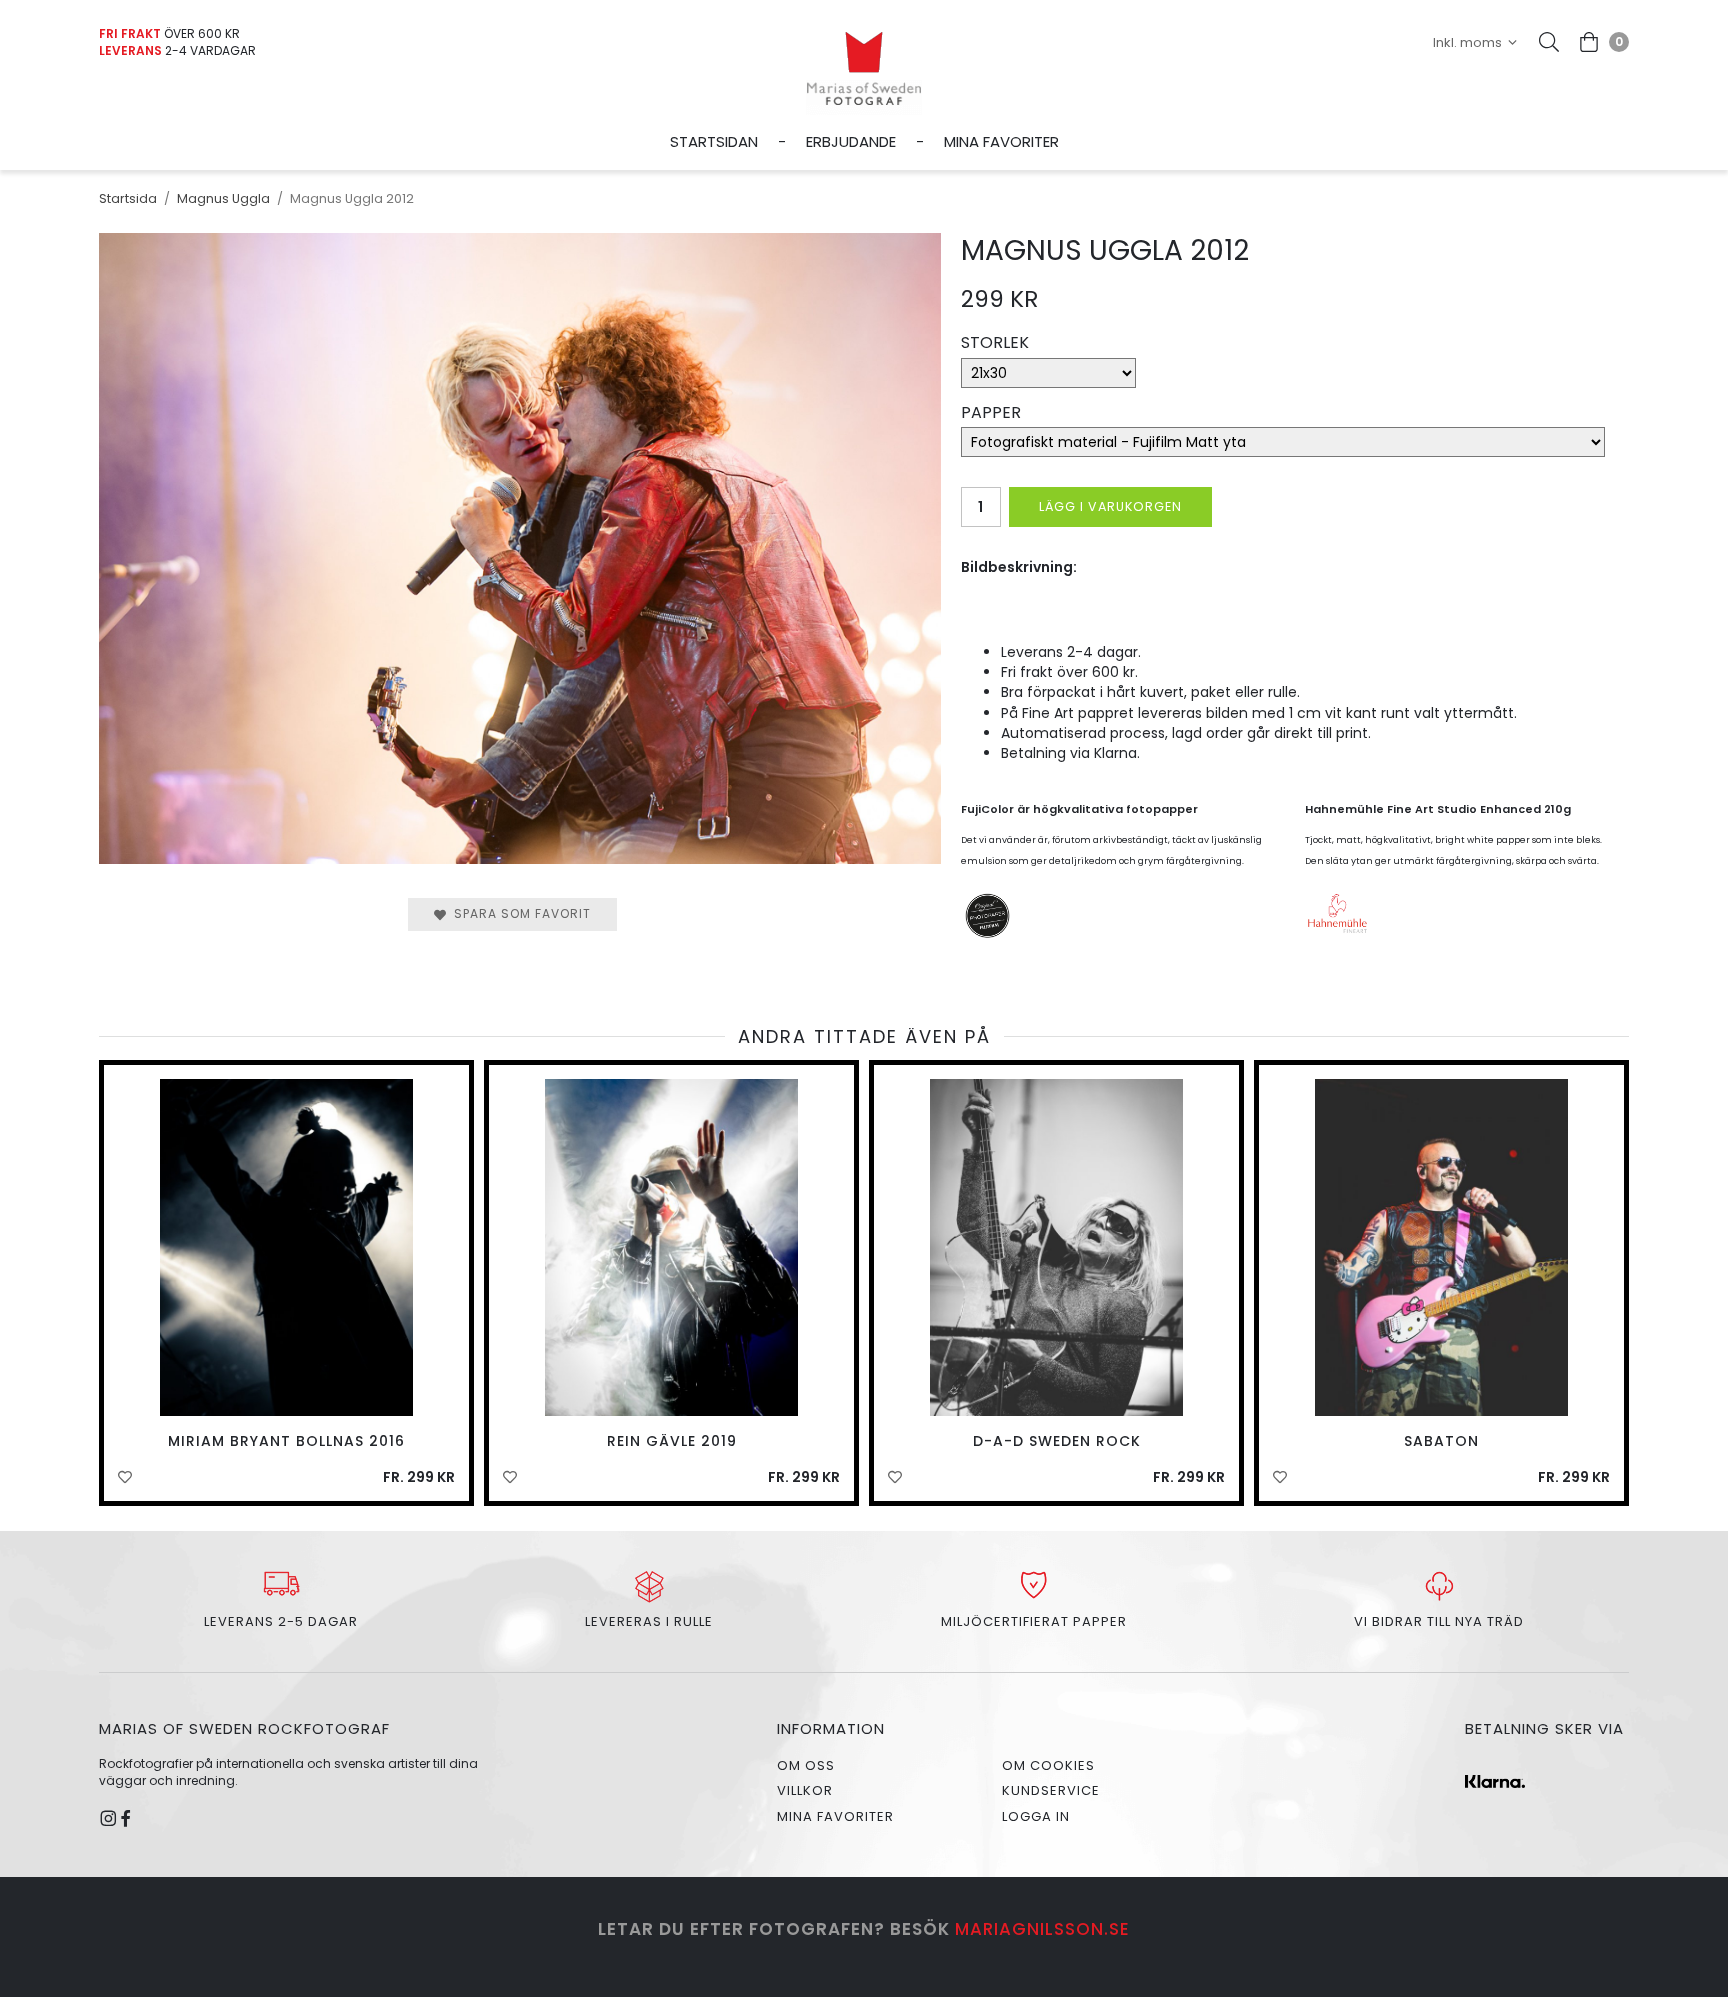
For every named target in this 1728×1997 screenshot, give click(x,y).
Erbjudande (851, 141)
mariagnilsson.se (1042, 1929)
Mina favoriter (1001, 141)
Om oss (806, 1765)
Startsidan (714, 141)
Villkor (805, 1790)
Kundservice (1051, 1790)
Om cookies (1048, 1765)
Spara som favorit (518, 913)
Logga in (1036, 1816)
